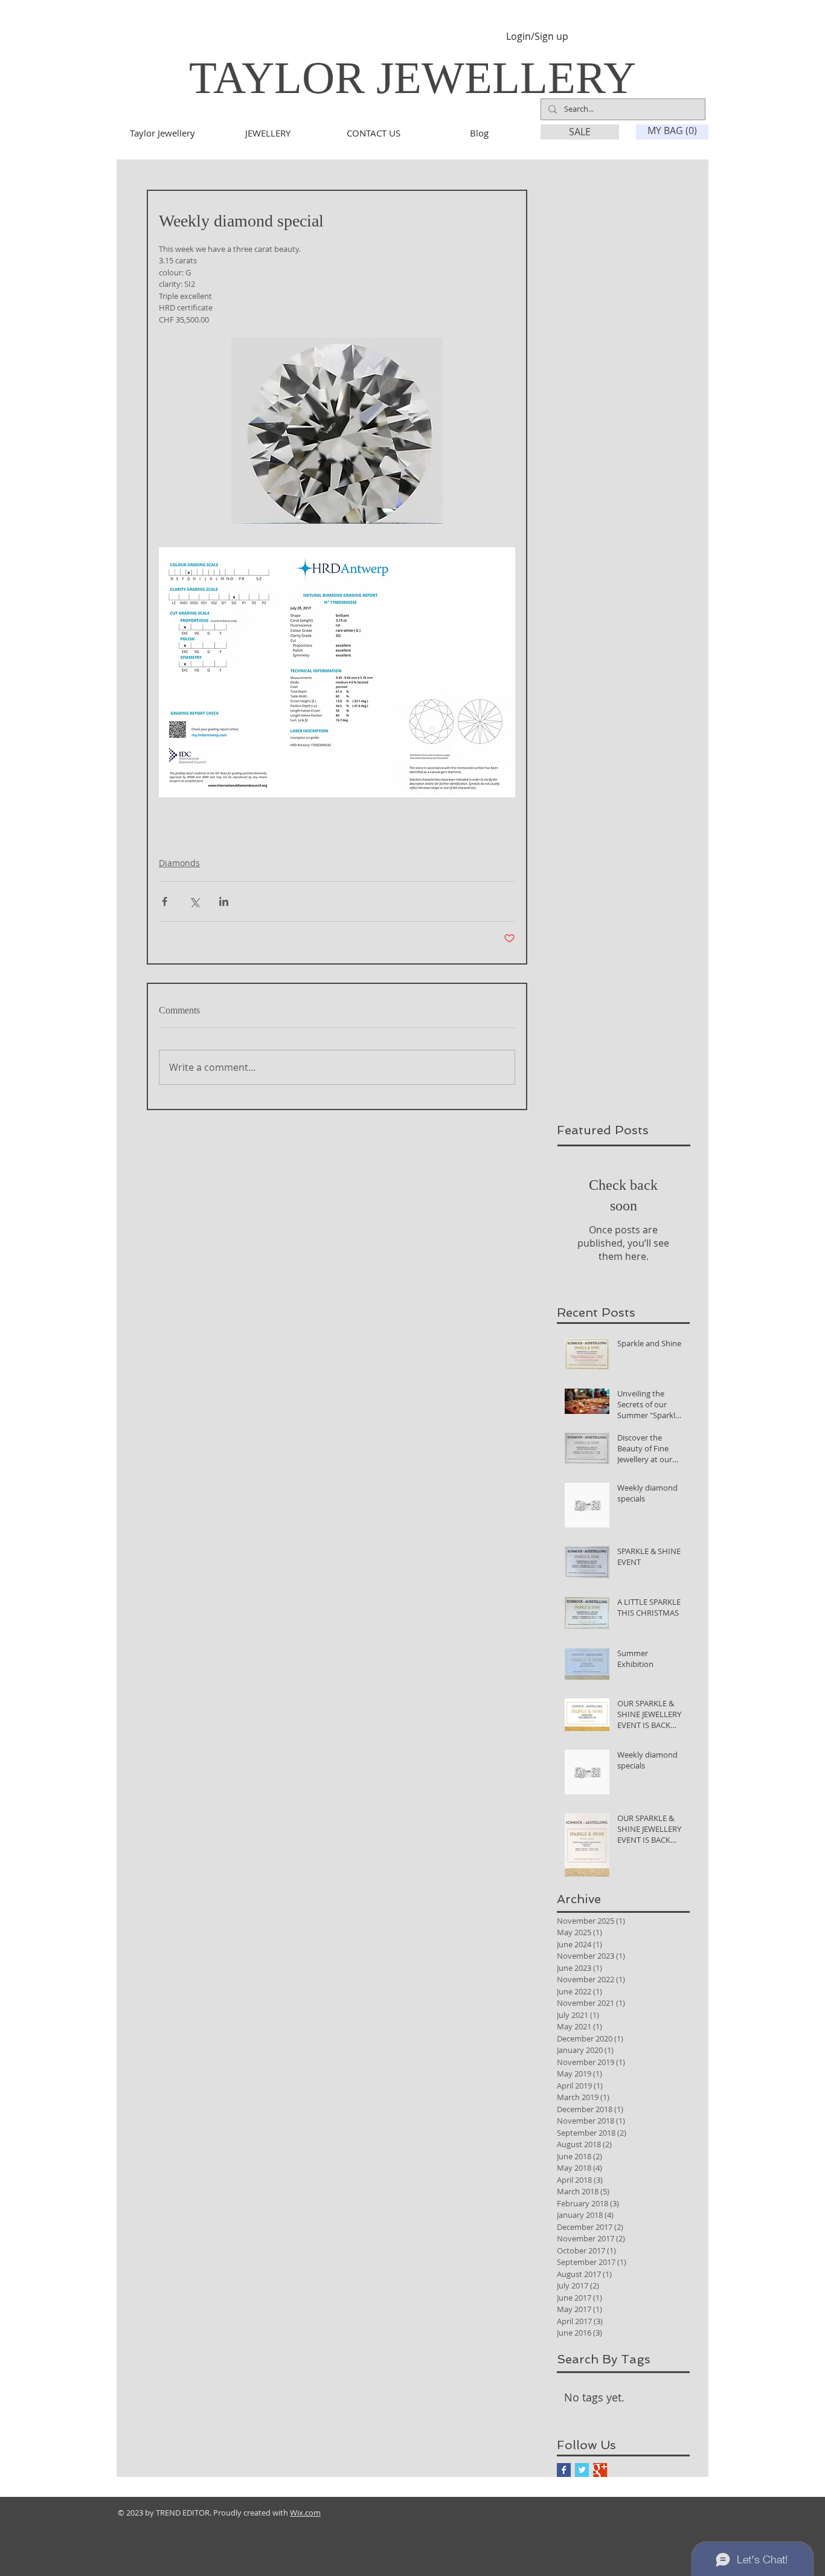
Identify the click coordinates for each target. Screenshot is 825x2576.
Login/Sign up (537, 37)
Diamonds (179, 863)
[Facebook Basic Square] (564, 2470)
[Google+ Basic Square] (600, 2470)
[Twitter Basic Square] (582, 2470)
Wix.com (305, 2513)
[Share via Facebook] (165, 901)
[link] (673, 131)
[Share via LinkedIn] (224, 901)
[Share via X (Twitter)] (194, 901)
